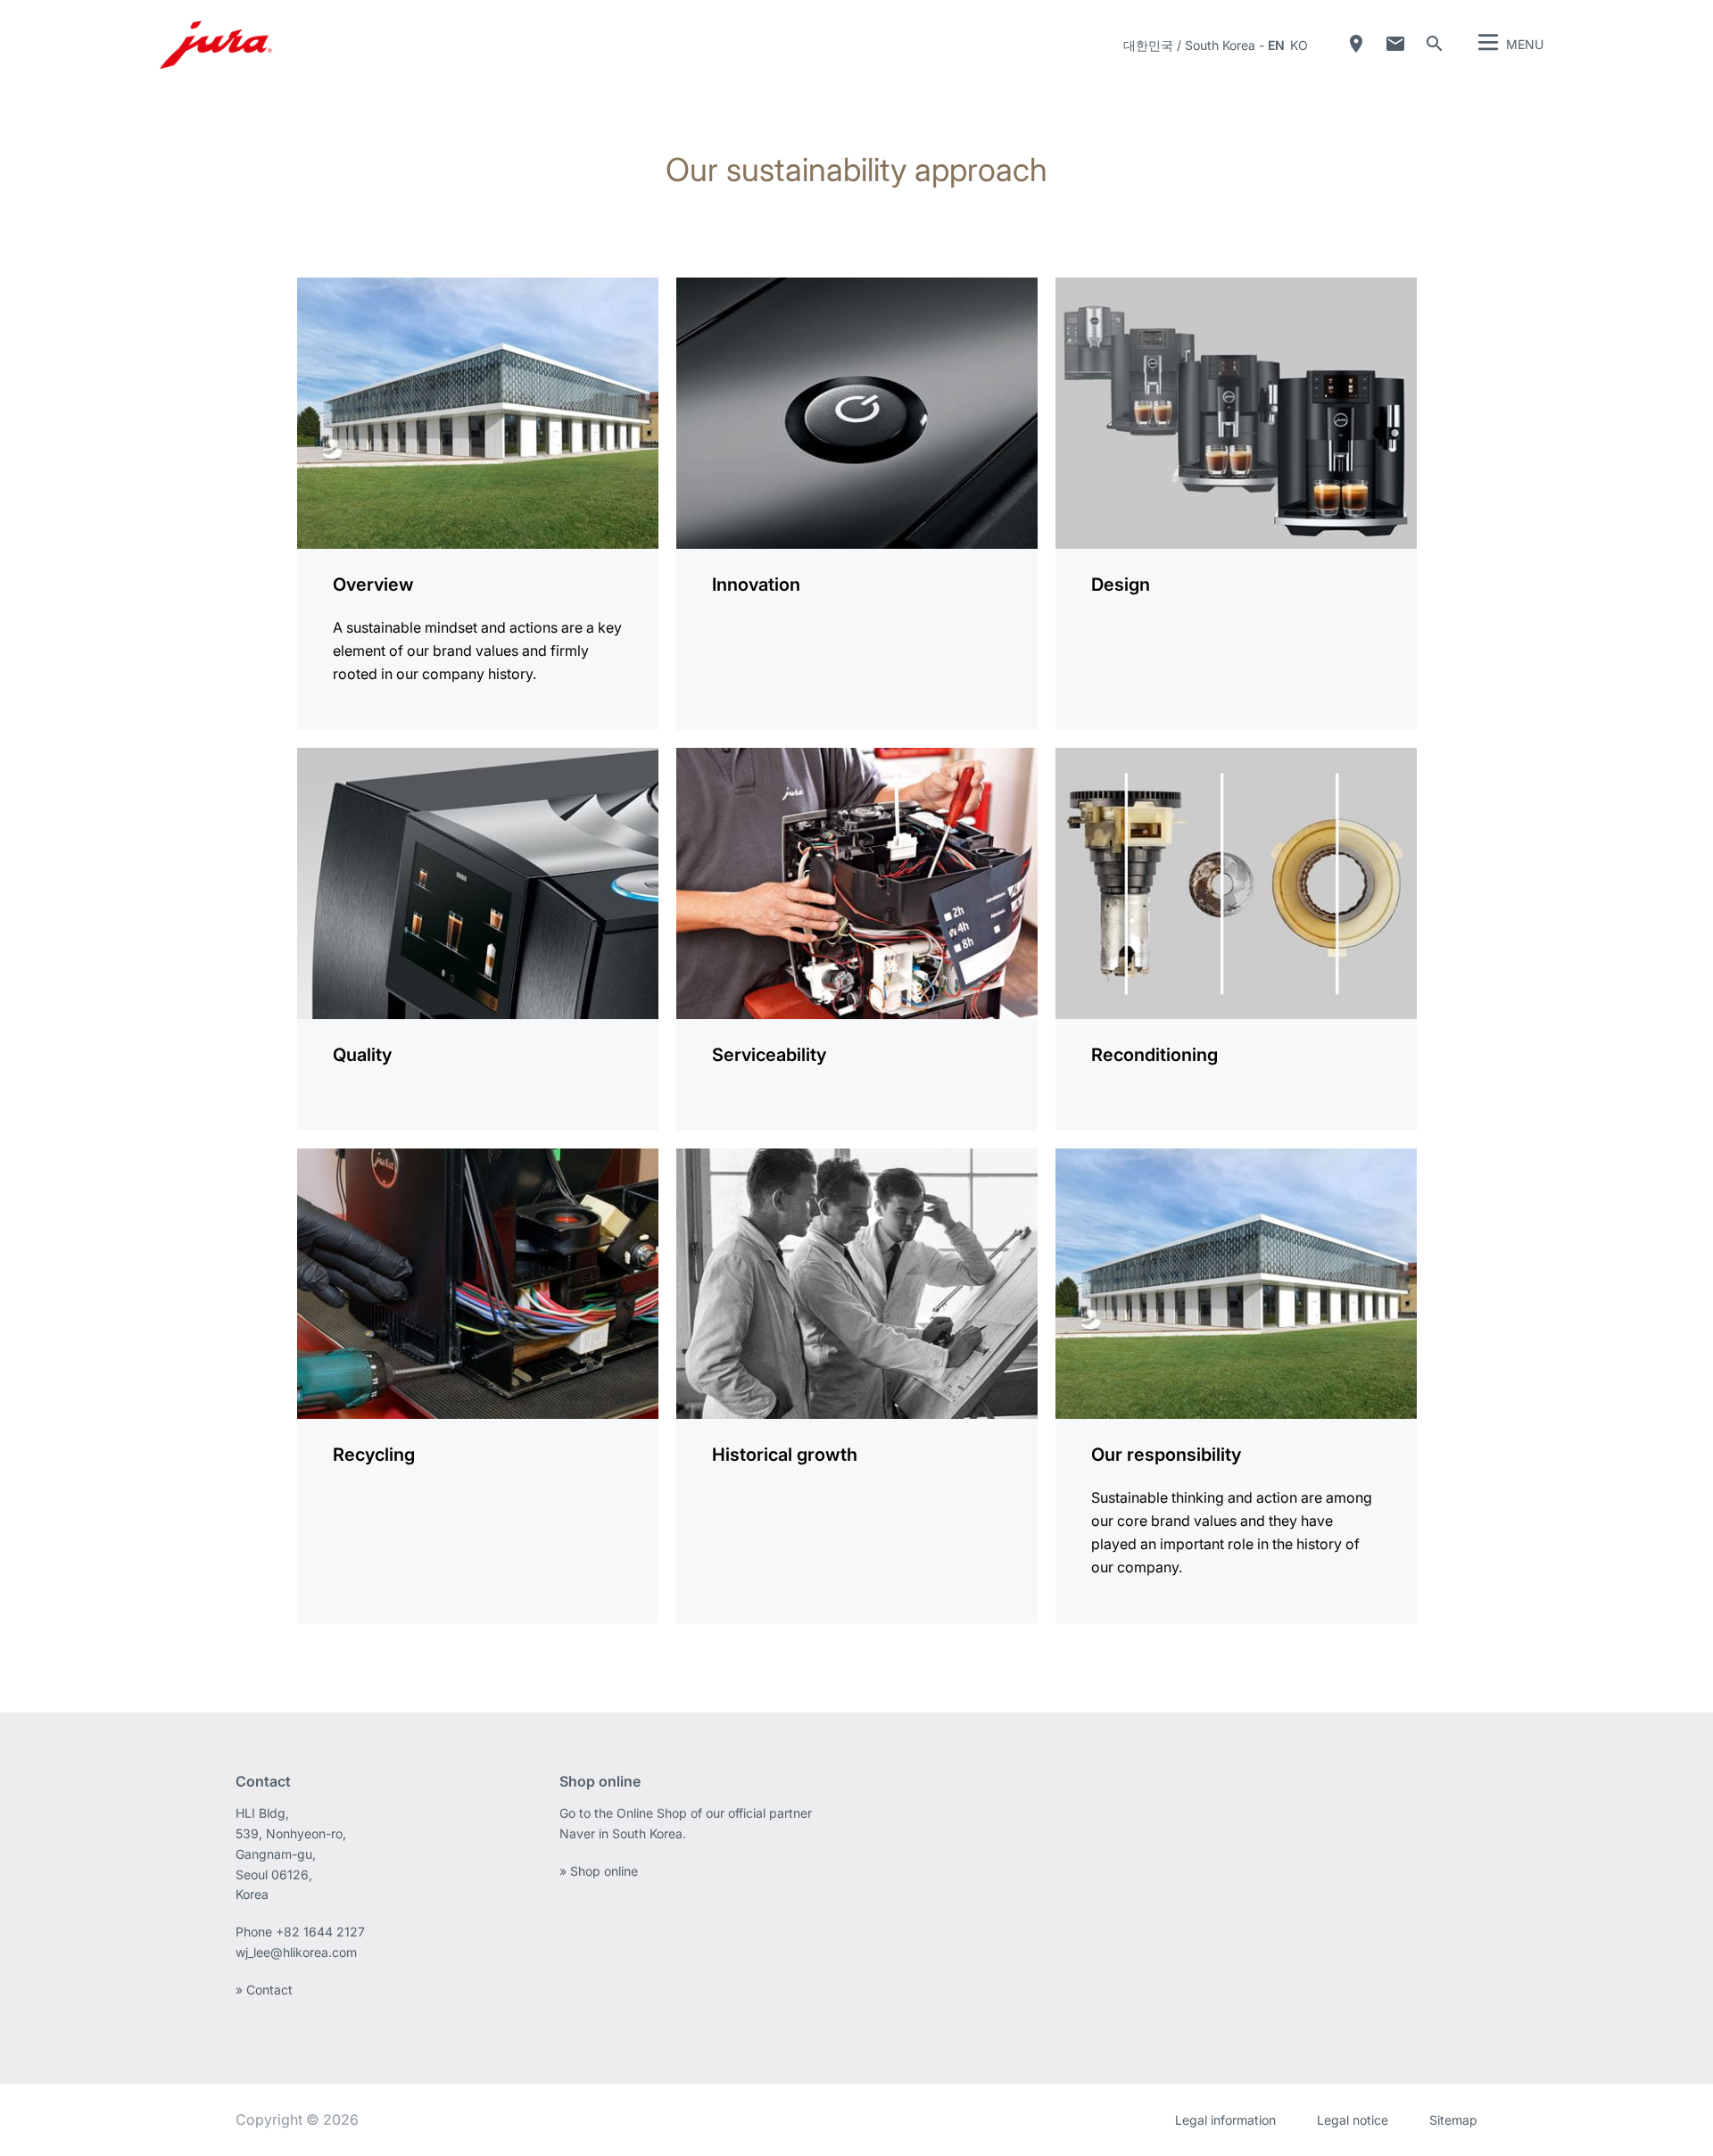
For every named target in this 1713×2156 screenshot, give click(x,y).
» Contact (264, 1990)
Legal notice (1353, 2120)
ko (1299, 45)
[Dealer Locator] (1356, 44)
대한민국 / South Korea (1189, 45)
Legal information (1225, 2120)
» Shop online (599, 1871)
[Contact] (1395, 44)
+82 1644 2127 (322, 1932)
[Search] (1435, 44)
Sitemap (1453, 2120)
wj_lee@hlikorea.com (296, 1952)
